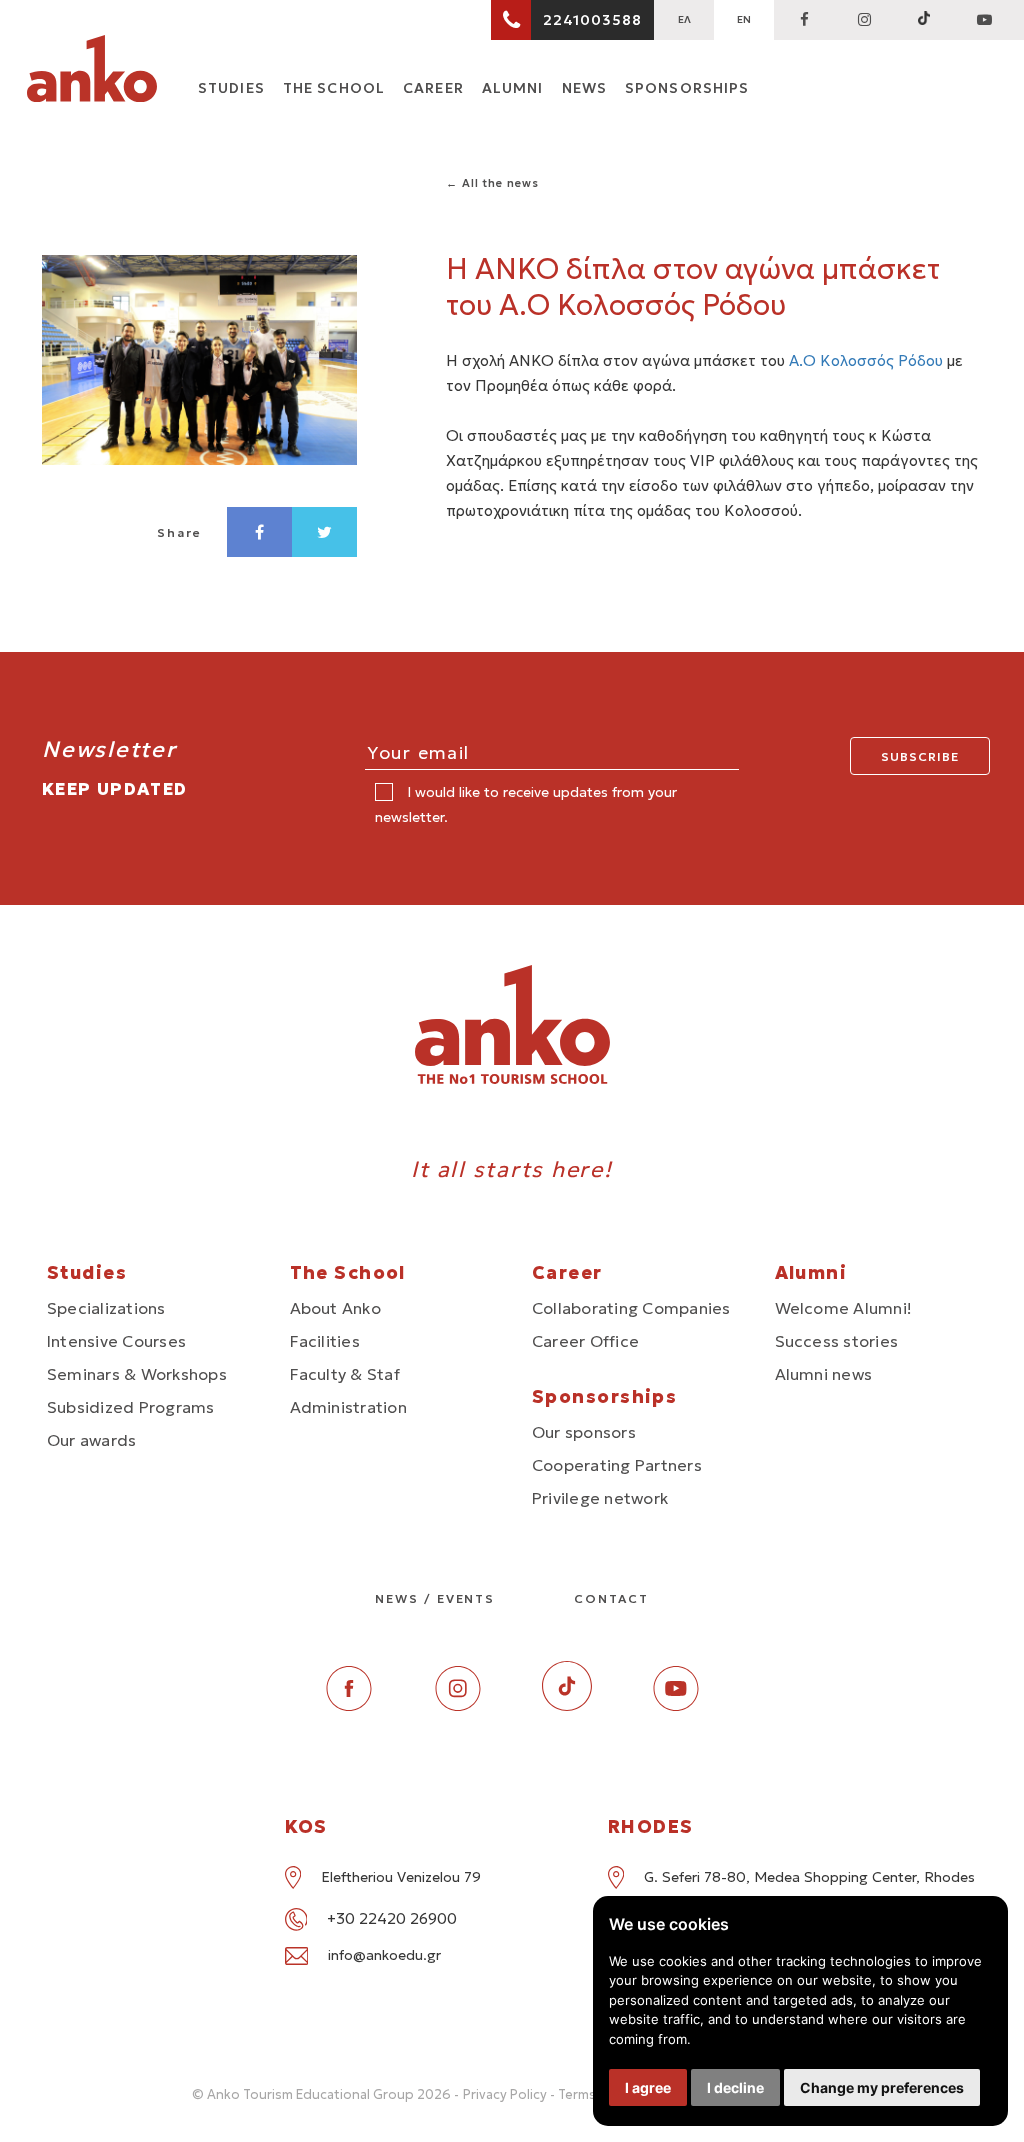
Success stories (837, 1341)
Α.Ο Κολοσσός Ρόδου (866, 360)
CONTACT (611, 1598)
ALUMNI (513, 88)
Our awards (91, 1440)
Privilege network (600, 1498)
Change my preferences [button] (882, 2087)
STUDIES (231, 88)
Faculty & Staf (345, 1374)
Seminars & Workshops (137, 1374)
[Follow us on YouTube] (984, 20)
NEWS (584, 88)
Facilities (325, 1341)
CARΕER (433, 88)
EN (744, 19)
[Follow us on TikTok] (924, 20)
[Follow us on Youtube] (676, 1705)
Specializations (106, 1308)
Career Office (585, 1341)
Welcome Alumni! (844, 1308)
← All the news (492, 183)
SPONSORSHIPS (687, 88)
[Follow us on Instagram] (864, 20)
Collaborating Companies (631, 1308)
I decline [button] (735, 2087)
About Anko (335, 1308)
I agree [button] (648, 2087)
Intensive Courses (116, 1341)
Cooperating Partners (617, 1465)
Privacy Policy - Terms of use (551, 2094)
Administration (348, 1407)
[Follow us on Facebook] (804, 20)
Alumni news (824, 1374)
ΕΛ (684, 19)
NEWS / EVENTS (435, 1598)
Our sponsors (584, 1432)
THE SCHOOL (334, 88)
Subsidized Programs (131, 1407)
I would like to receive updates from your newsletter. (526, 804)
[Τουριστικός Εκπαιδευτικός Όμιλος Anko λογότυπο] (92, 72)
